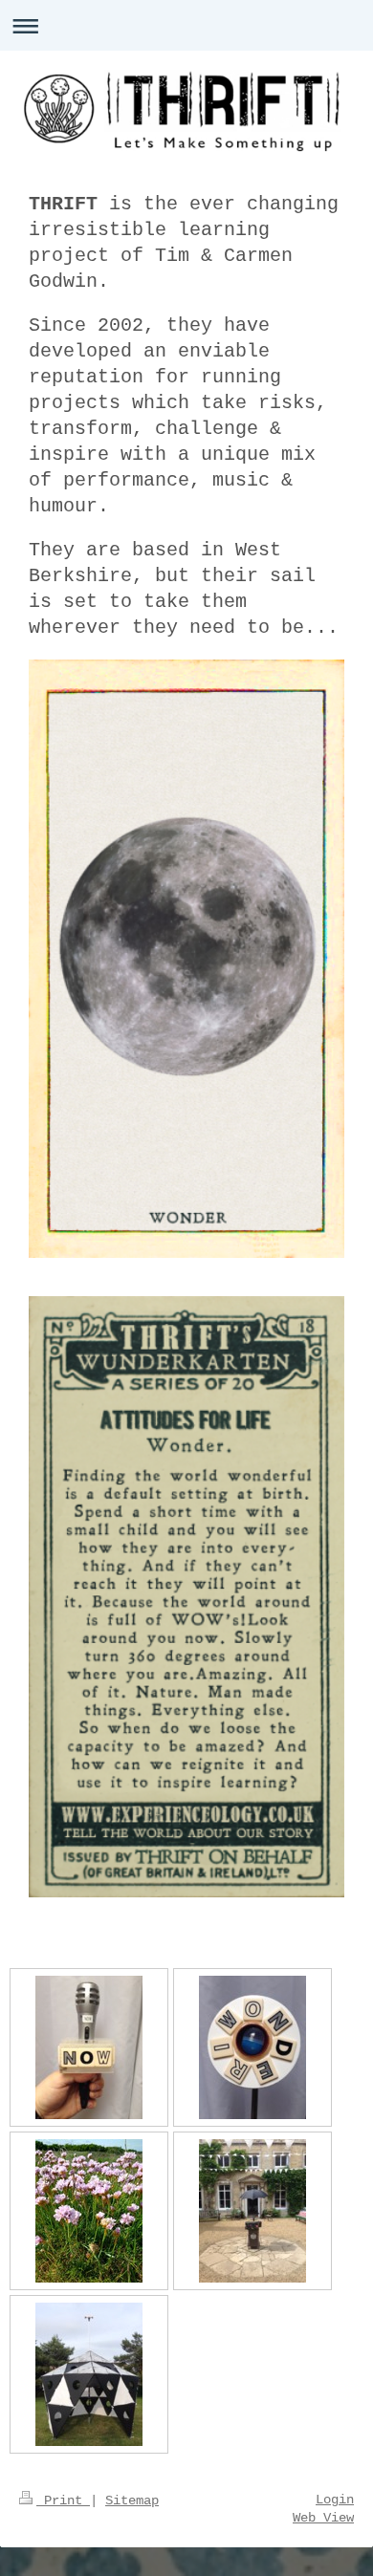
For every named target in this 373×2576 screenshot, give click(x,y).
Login (335, 2500)
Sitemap (132, 2500)
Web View (323, 2518)
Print (63, 2500)
